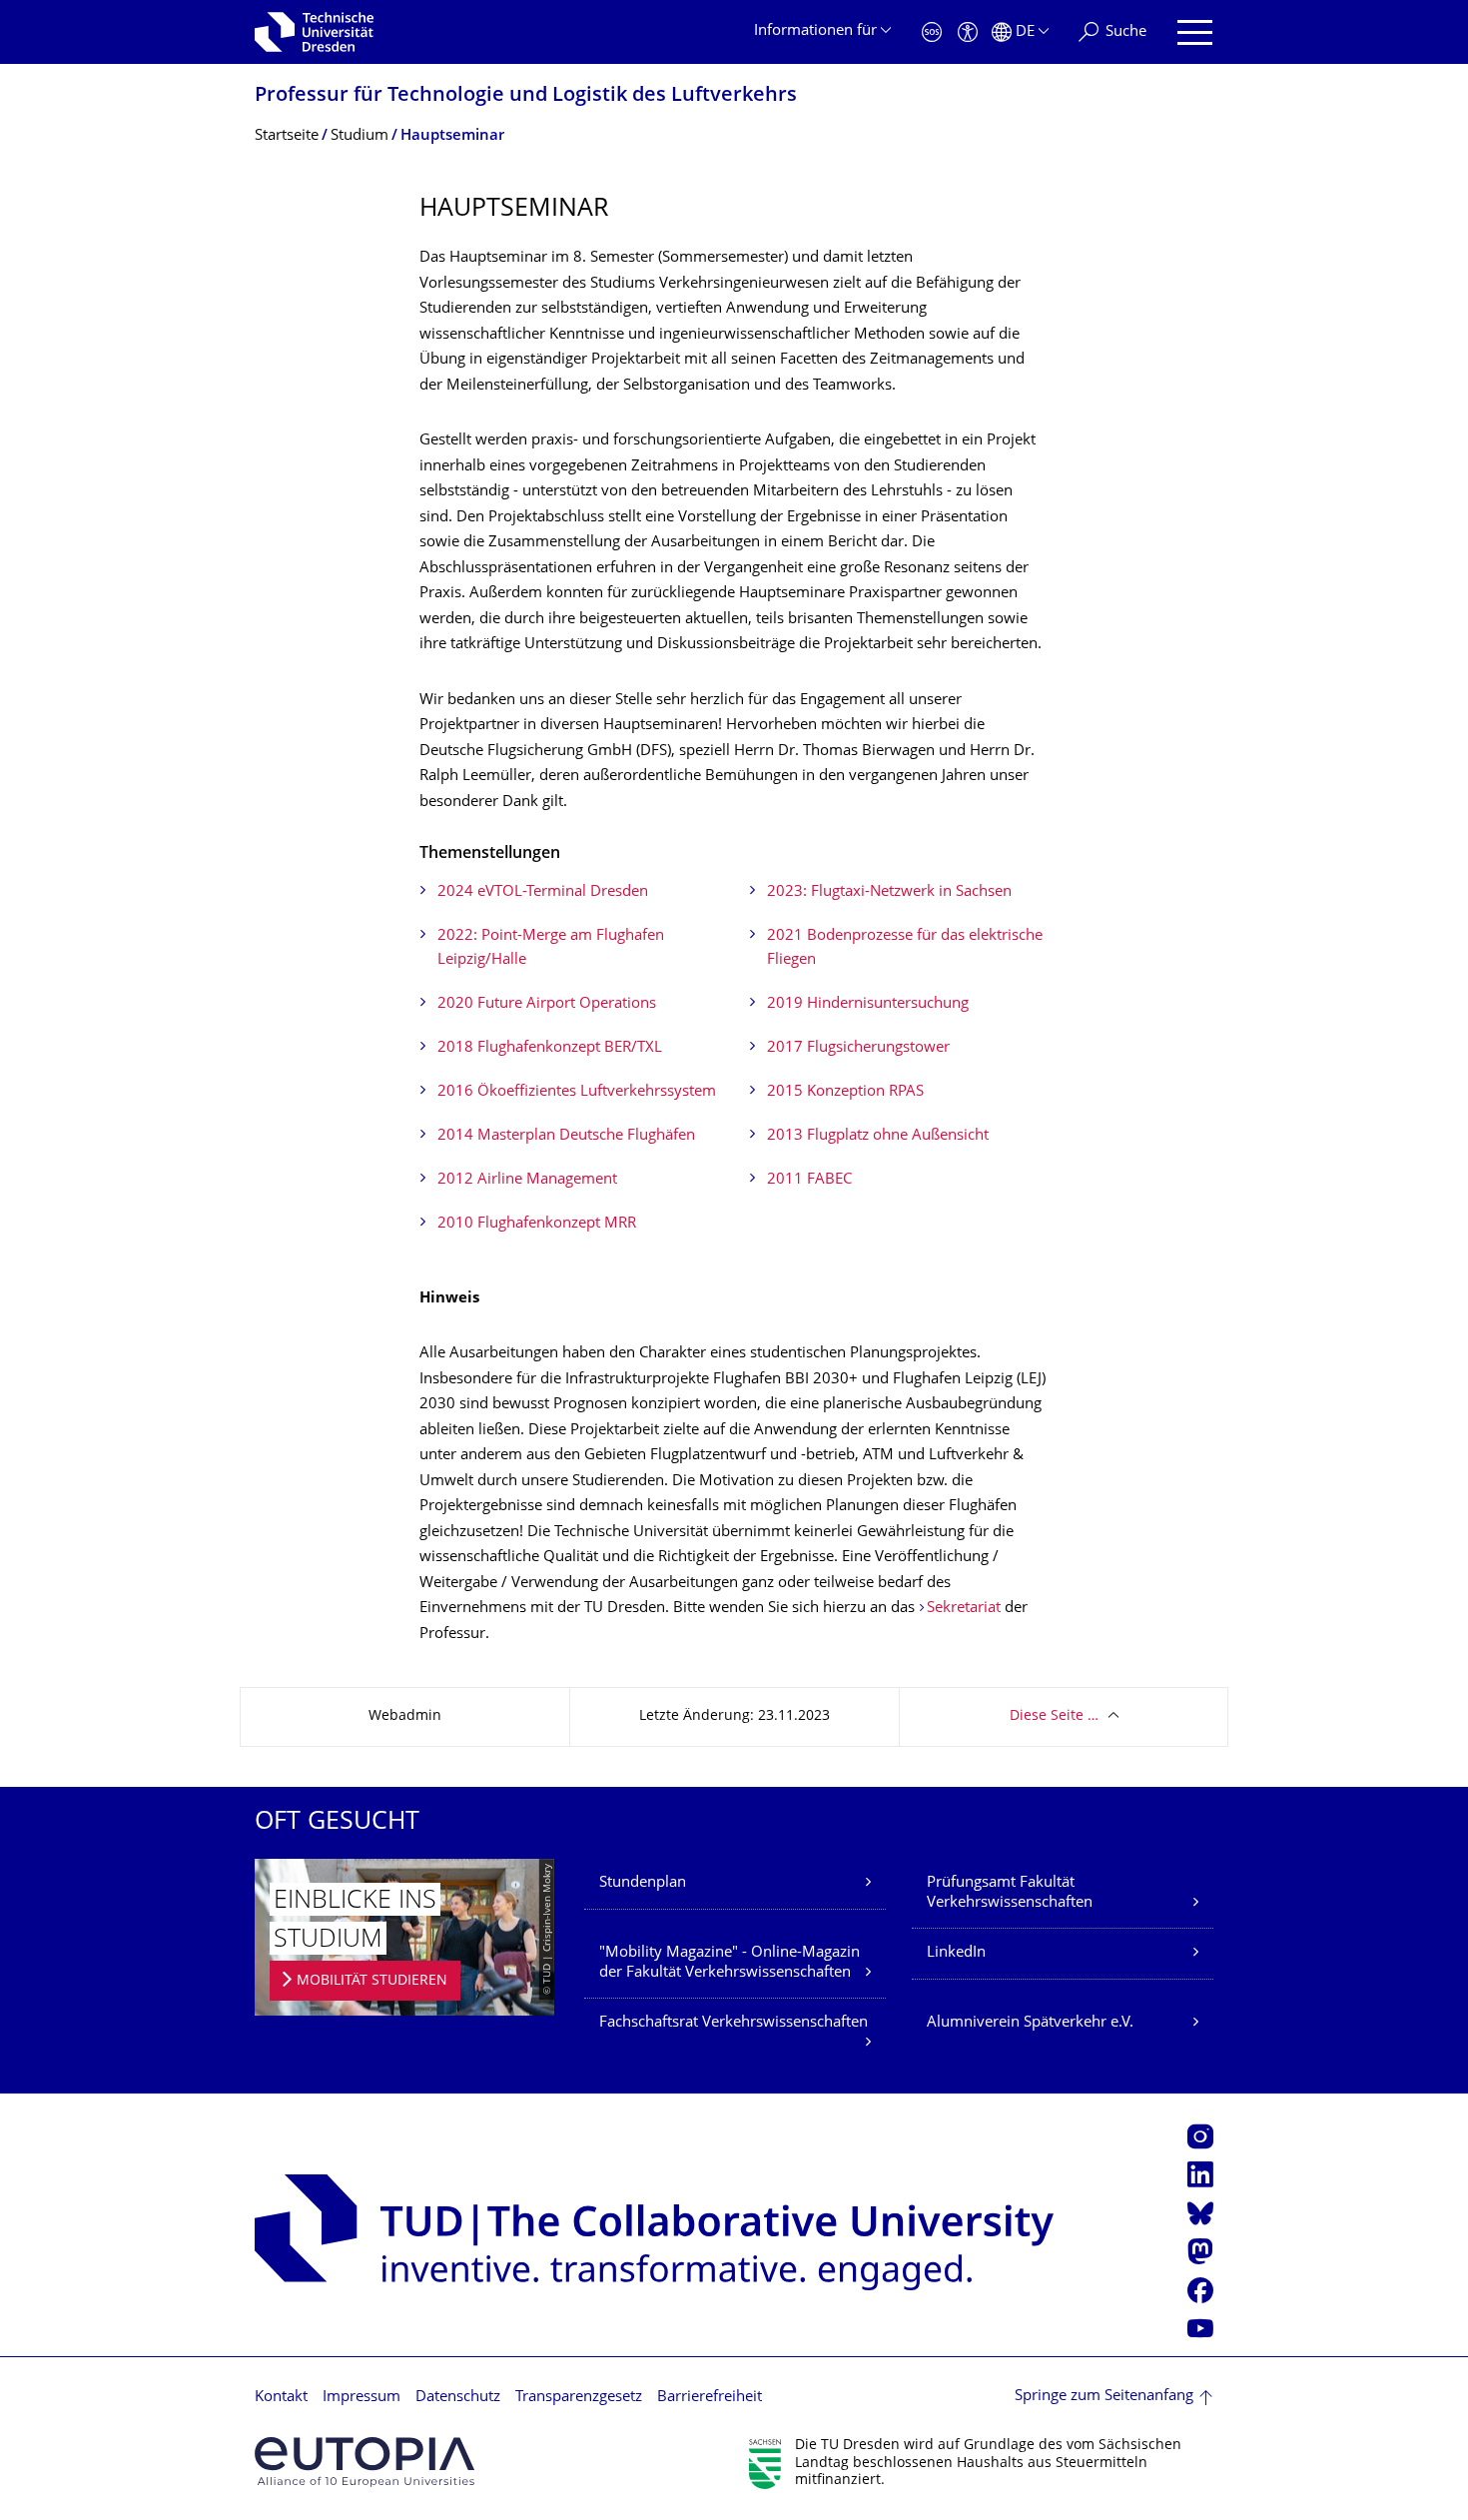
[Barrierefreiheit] (968, 32)
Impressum (362, 2398)
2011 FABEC (809, 1180)
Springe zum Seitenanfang (1104, 2397)
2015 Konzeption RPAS (845, 1092)
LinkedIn (956, 1953)
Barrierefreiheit (710, 2398)
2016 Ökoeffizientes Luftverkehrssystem (577, 1092)
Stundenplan (643, 1883)
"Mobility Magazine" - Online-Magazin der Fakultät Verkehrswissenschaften (730, 1963)
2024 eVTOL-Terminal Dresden (543, 892)
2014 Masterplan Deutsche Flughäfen (566, 1136)
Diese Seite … (1054, 1716)
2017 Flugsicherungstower (858, 1048)
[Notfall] (932, 32)
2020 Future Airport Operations (547, 1004)
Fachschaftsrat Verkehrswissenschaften (734, 2023)
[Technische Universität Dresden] (314, 32)
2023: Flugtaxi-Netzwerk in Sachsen (889, 892)
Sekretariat (964, 1609)
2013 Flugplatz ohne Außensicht (878, 1136)
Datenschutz (458, 2398)
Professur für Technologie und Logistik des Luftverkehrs (526, 96)
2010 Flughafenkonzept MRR (537, 1224)
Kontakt (281, 2398)
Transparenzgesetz (579, 2398)
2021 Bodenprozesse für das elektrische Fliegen (905, 948)
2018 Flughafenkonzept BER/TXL (550, 1048)
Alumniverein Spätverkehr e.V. (1030, 2023)
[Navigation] (1195, 32)
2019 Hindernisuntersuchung (868, 1004)
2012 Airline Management (527, 1180)
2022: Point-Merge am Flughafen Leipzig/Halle (551, 948)
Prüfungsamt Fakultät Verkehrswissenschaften (1010, 1893)
